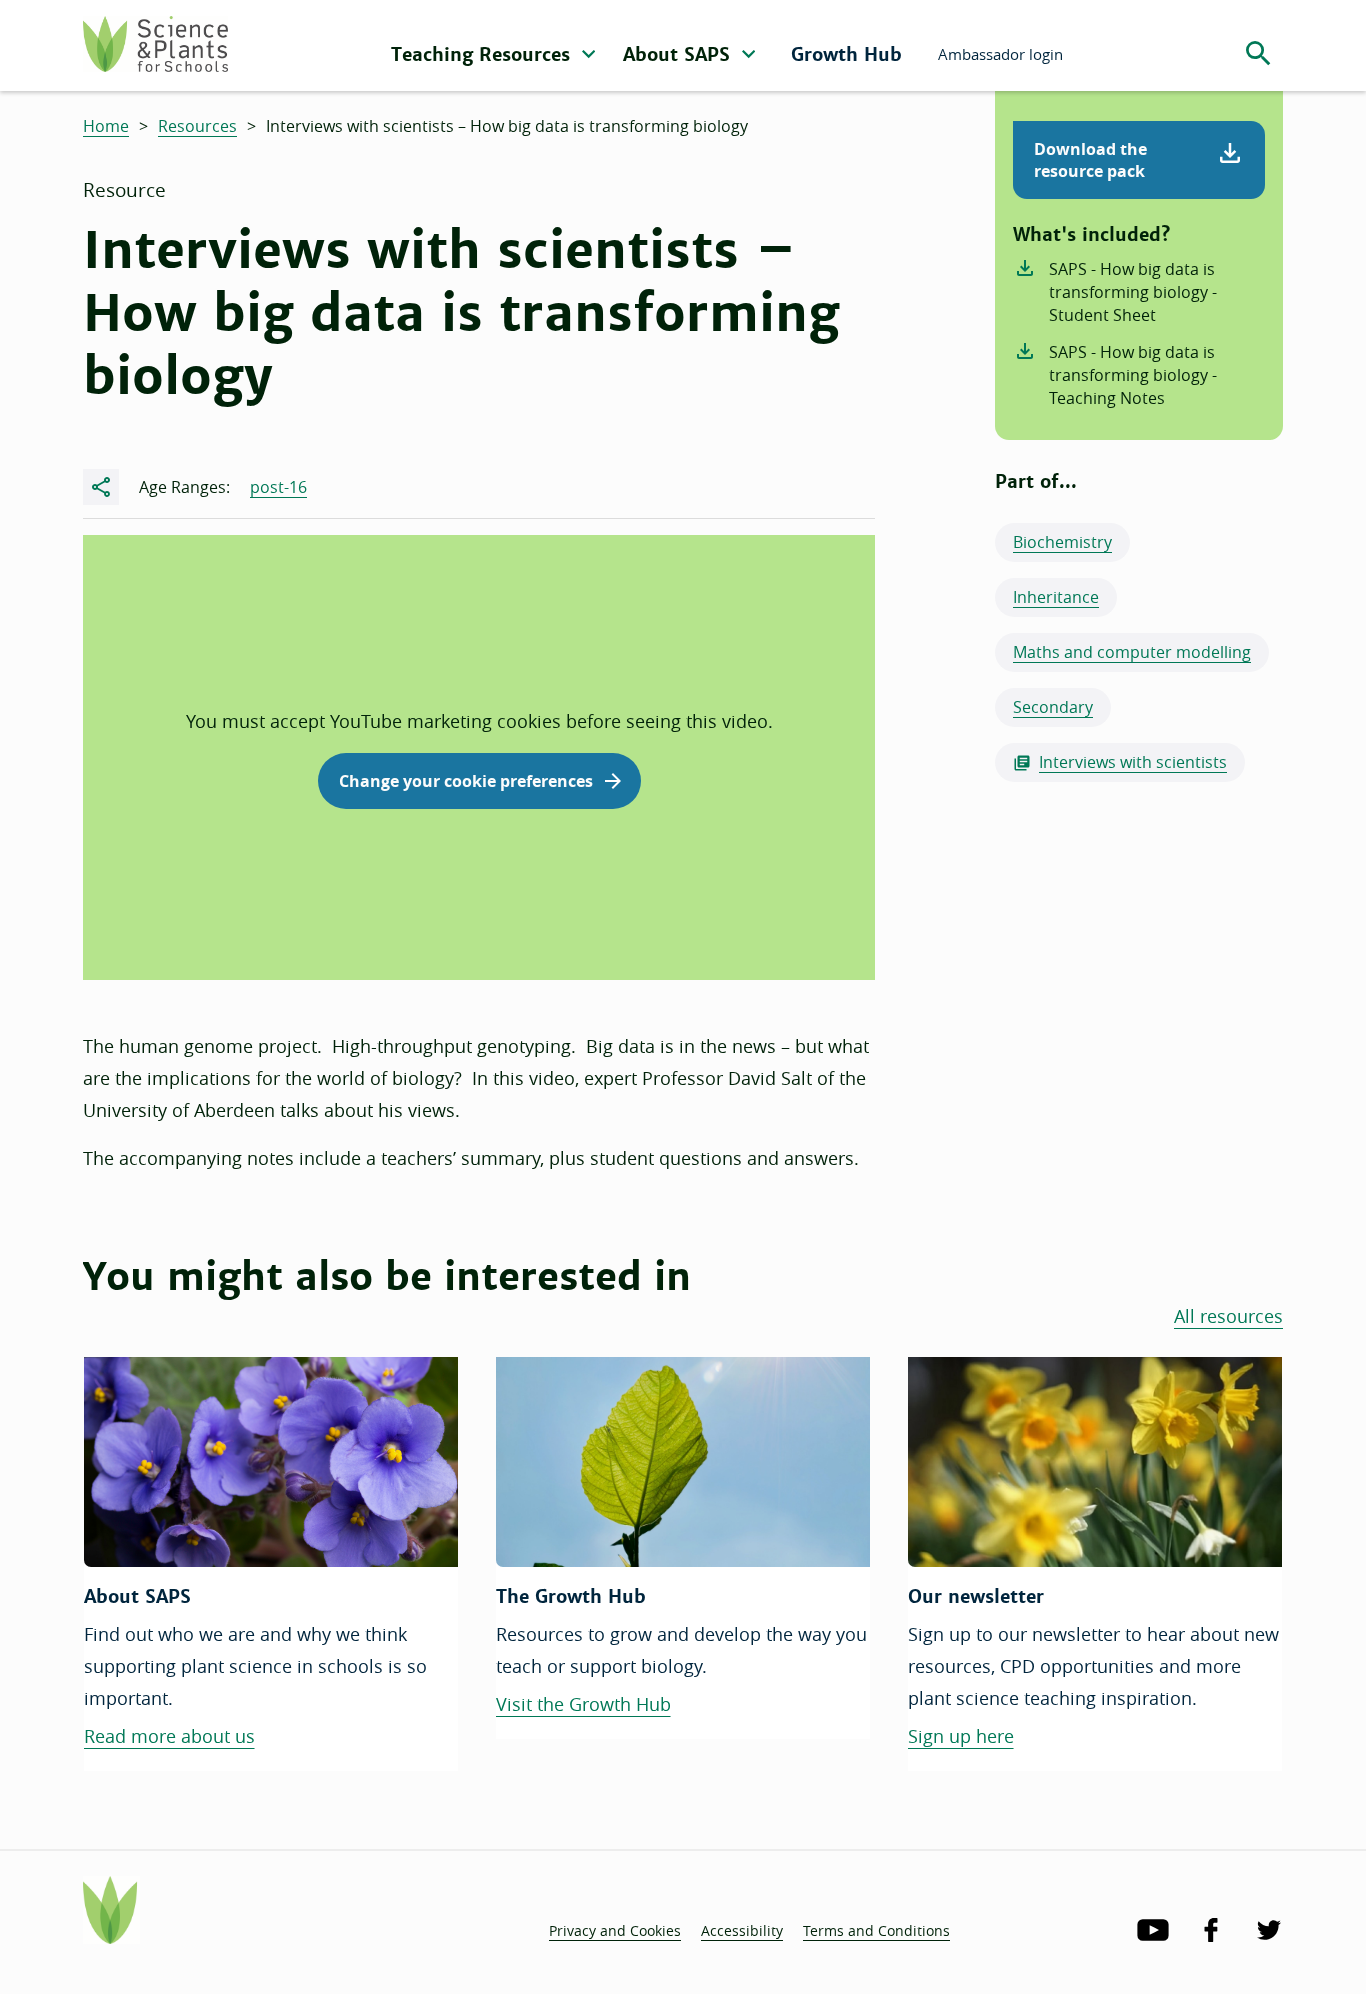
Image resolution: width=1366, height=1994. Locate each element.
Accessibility (742, 1930)
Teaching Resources (483, 54)
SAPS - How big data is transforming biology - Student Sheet (1133, 292)
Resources (197, 126)
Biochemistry (1062, 542)
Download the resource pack (1090, 160)
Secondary (1053, 707)
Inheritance (1056, 597)
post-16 (278, 487)
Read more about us (169, 1736)
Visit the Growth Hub (583, 1704)
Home (106, 126)
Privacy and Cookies (615, 1930)
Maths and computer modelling (1132, 652)
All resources (1228, 1316)
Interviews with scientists (1133, 762)
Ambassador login (1000, 54)
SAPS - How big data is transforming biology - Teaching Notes (1133, 375)
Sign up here (961, 1736)
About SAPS (679, 54)
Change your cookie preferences (466, 781)
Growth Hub (846, 54)
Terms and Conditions (876, 1930)
